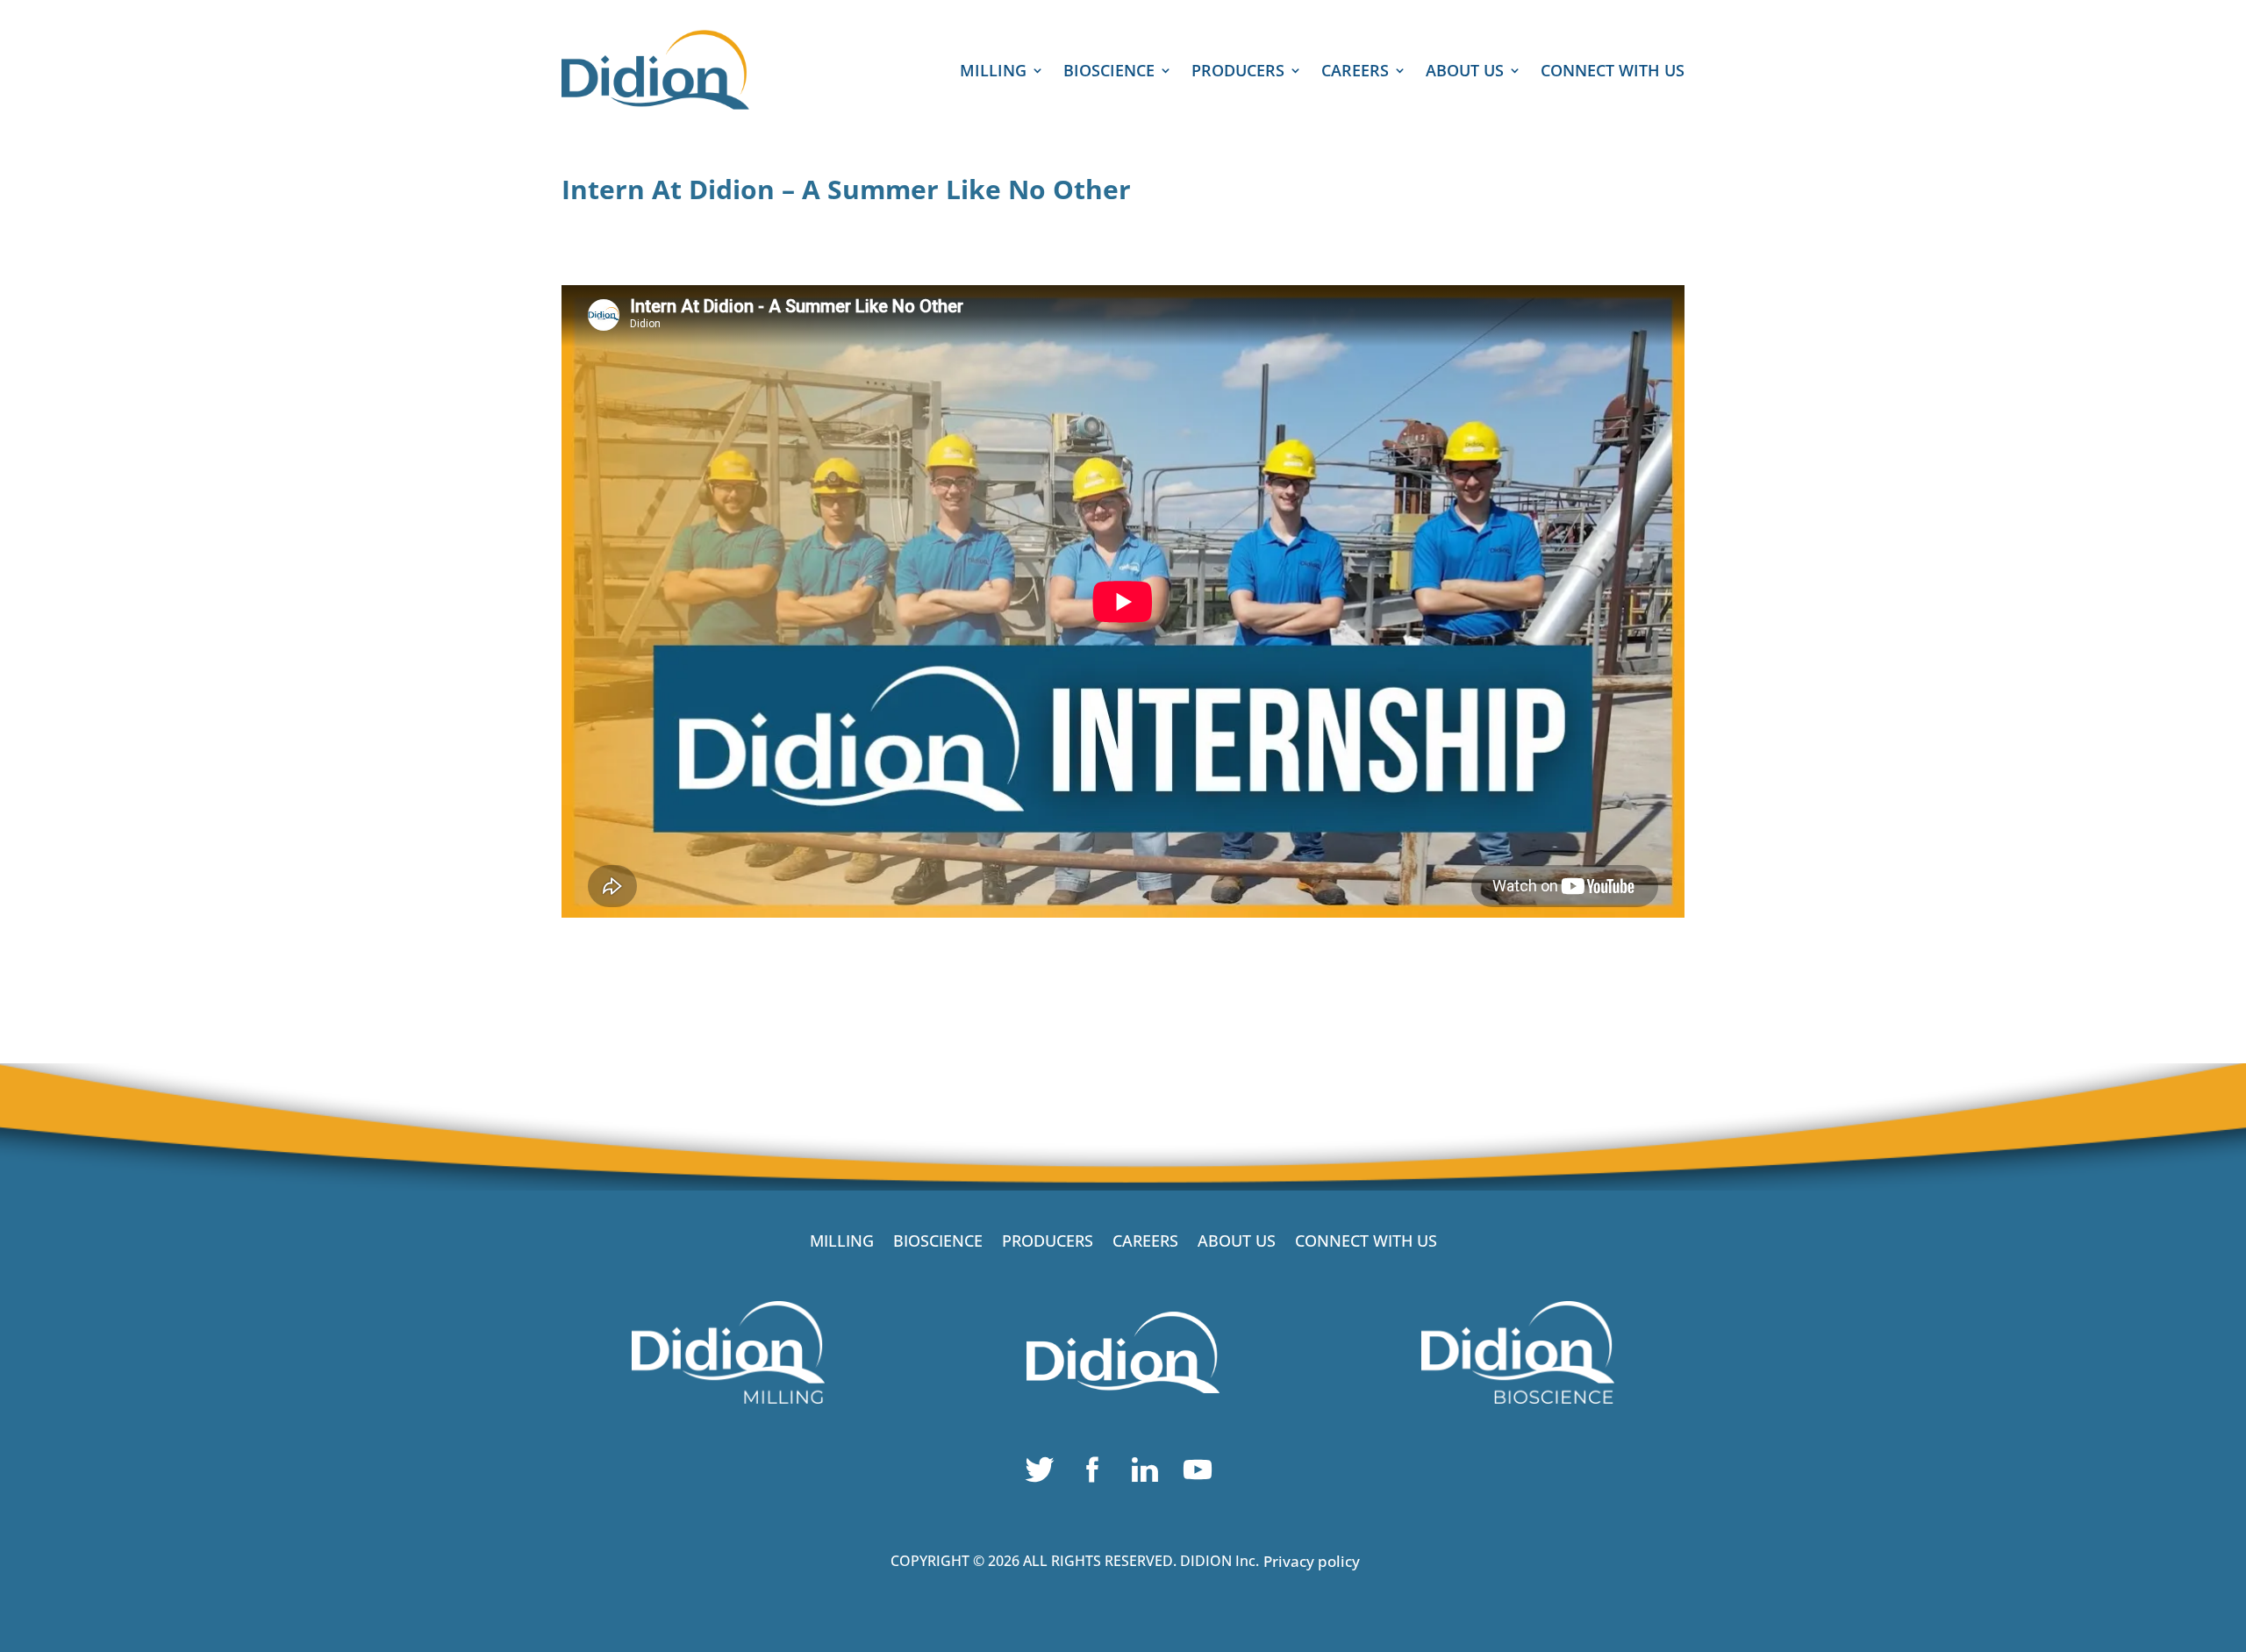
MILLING (993, 72)
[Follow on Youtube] (1202, 1474)
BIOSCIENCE (1109, 72)
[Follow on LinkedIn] (1149, 1474)
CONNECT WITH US (1613, 72)
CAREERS (1355, 72)
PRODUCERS (1238, 72)
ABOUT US (1465, 72)
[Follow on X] (1044, 1474)
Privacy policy (1312, 1561)
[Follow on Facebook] (1097, 1474)
